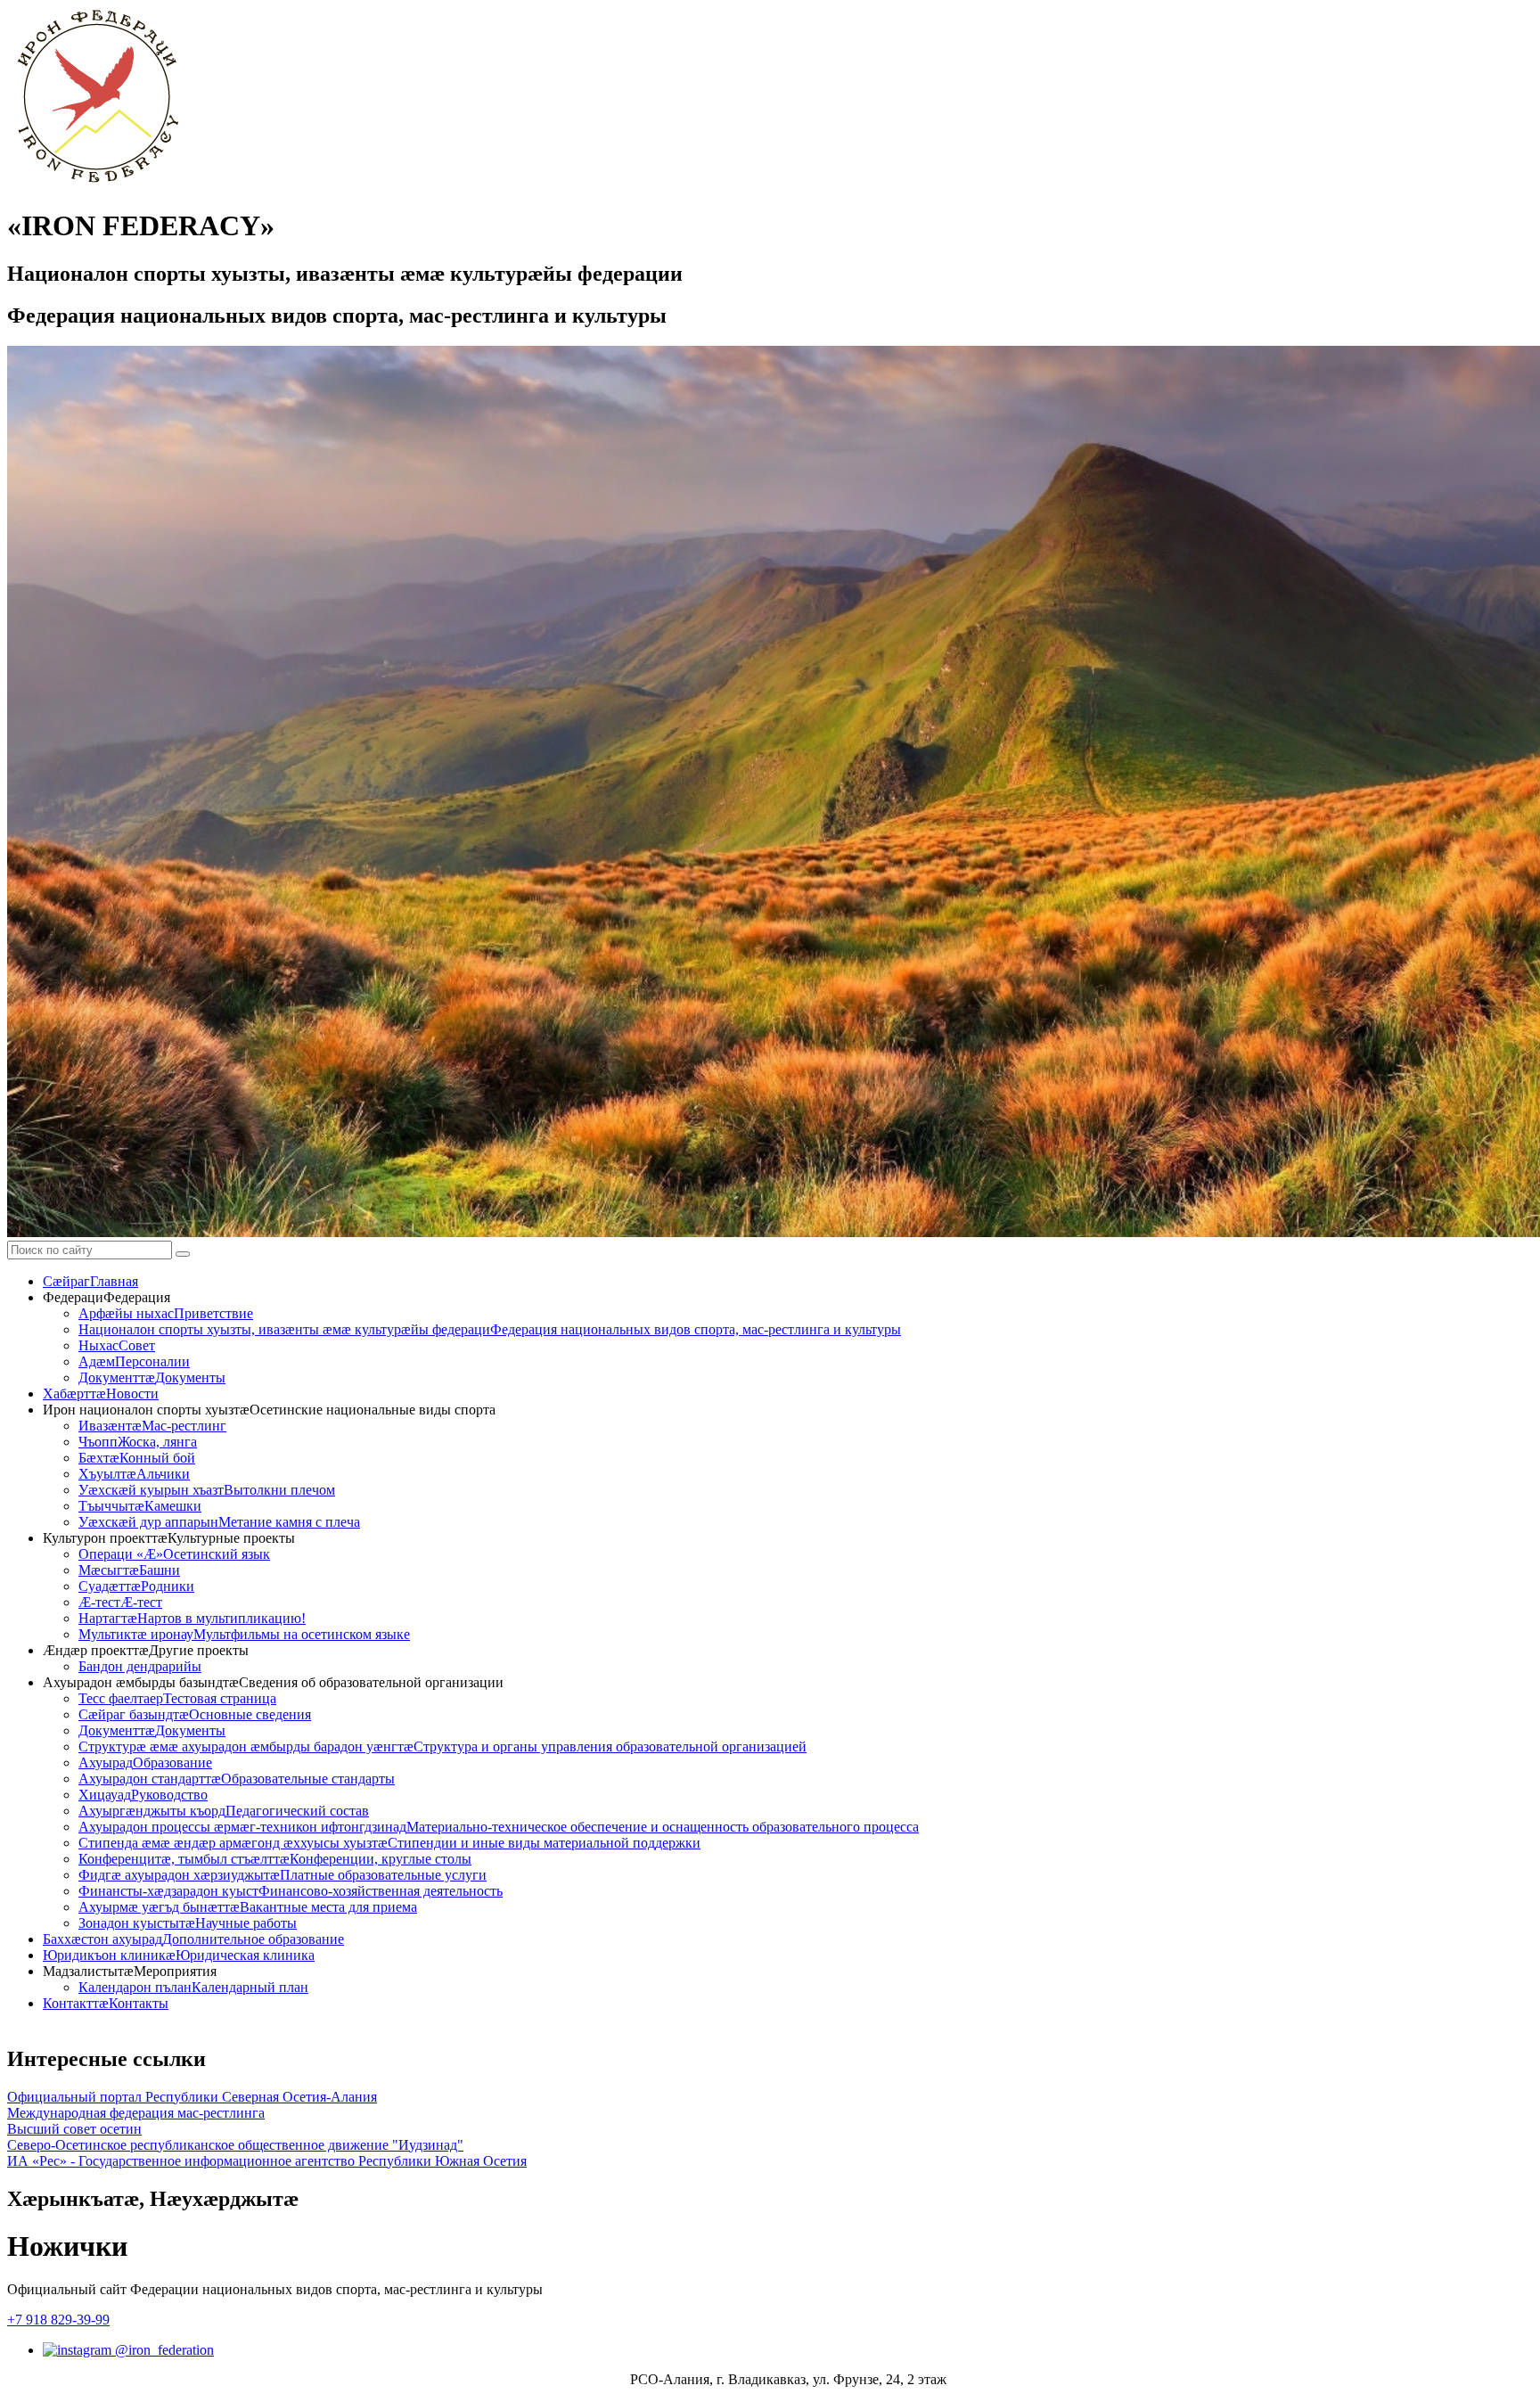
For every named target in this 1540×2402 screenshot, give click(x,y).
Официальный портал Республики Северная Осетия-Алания (192, 2097)
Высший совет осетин (74, 2129)
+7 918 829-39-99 (58, 2320)
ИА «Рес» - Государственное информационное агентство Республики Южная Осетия (267, 2161)
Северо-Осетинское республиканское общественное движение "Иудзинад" (235, 2145)
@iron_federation (163, 2350)
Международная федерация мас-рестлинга (136, 2113)
